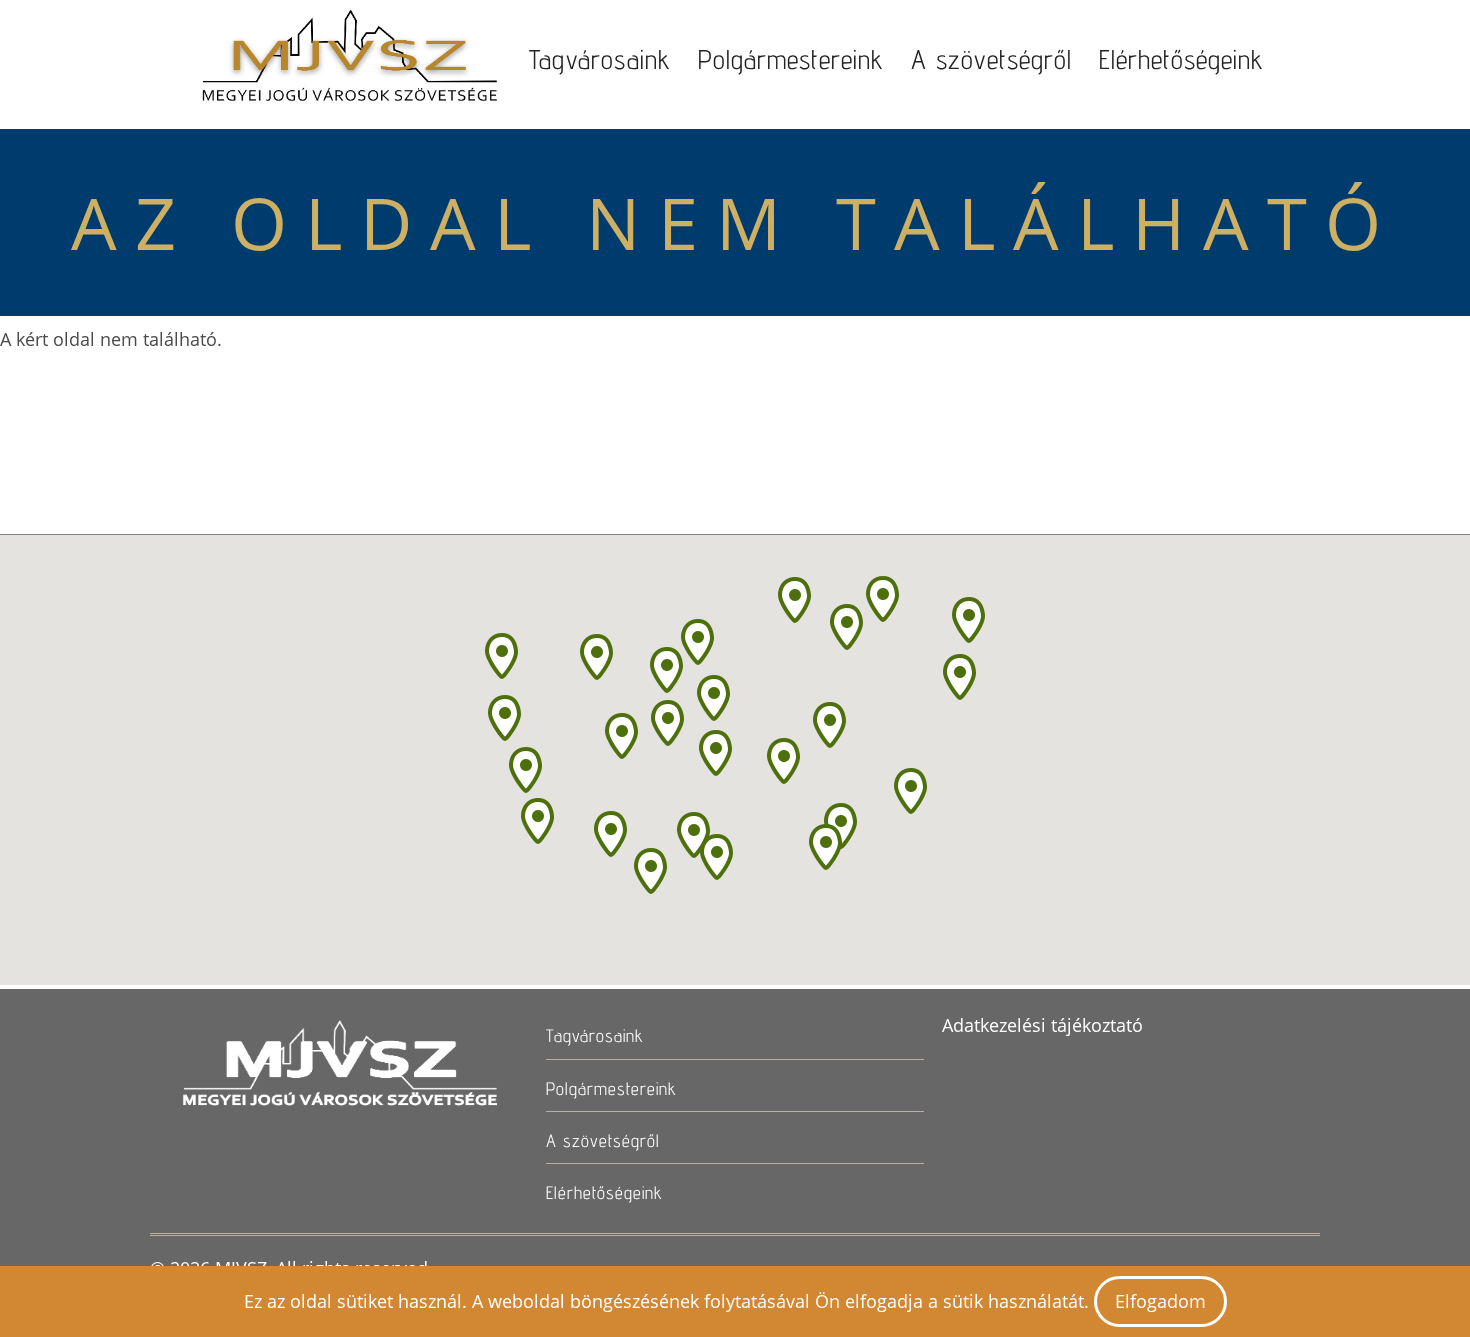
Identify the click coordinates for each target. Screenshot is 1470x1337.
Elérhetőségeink (1181, 59)
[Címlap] (349, 60)
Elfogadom (1160, 1301)
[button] (717, 857)
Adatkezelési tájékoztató (1042, 1025)
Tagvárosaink (600, 59)
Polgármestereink (791, 59)
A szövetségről (991, 59)
